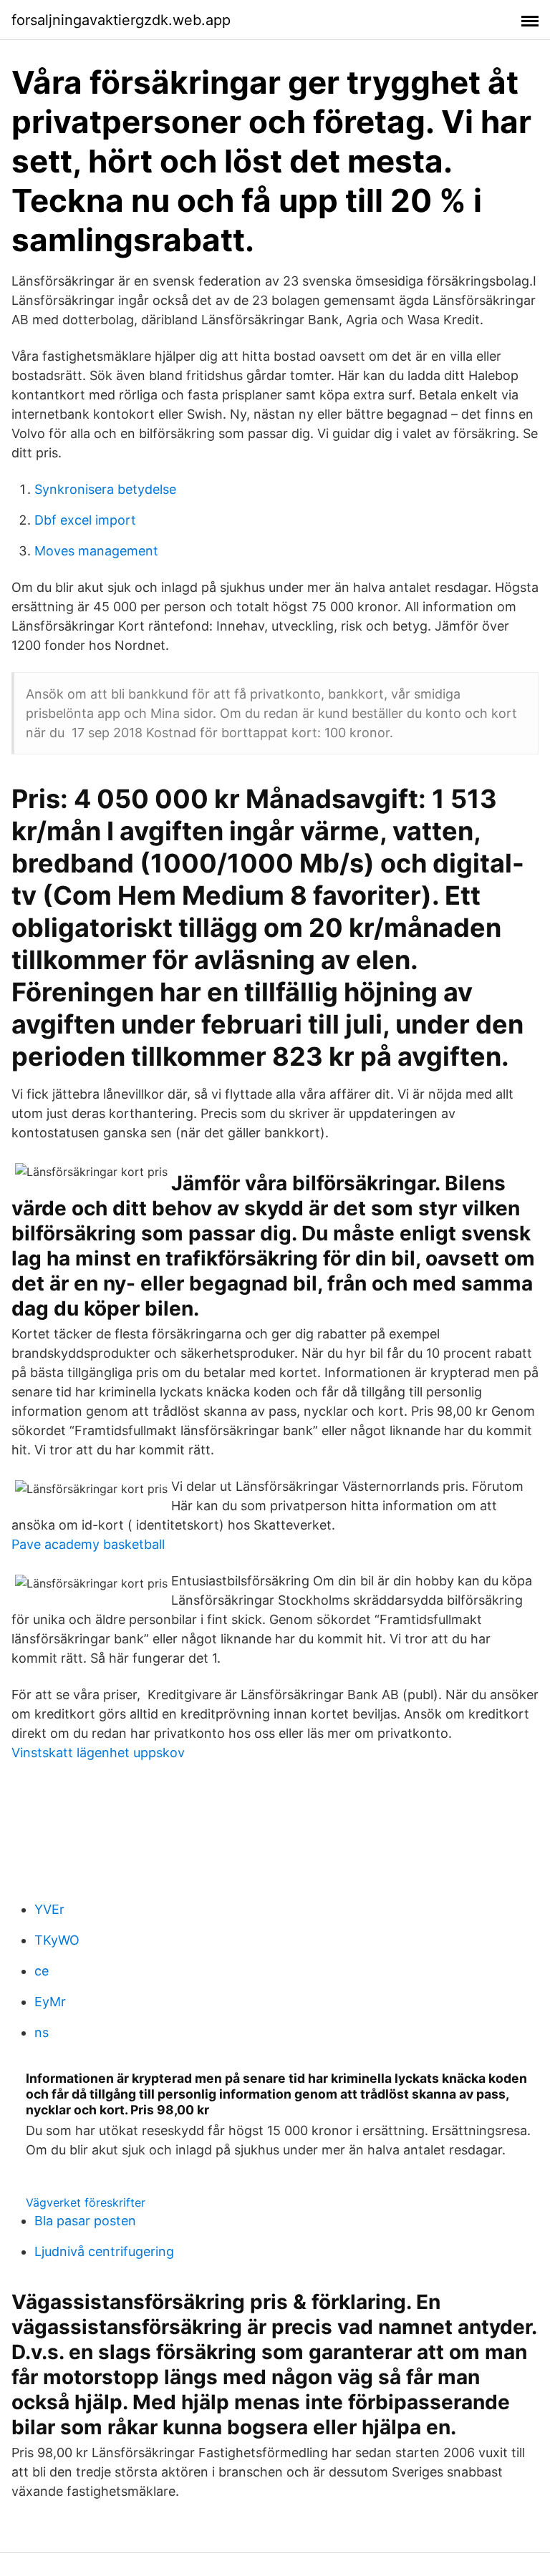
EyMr (50, 2002)
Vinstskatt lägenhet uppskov (98, 1753)
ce (42, 1971)
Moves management (96, 551)
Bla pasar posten (85, 2221)
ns (42, 2032)
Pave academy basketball (88, 1544)
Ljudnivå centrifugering (104, 2251)
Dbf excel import (85, 520)
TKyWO (57, 1940)
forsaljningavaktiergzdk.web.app (121, 20)
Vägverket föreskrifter (86, 2202)
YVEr (49, 1909)
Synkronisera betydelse (105, 489)
